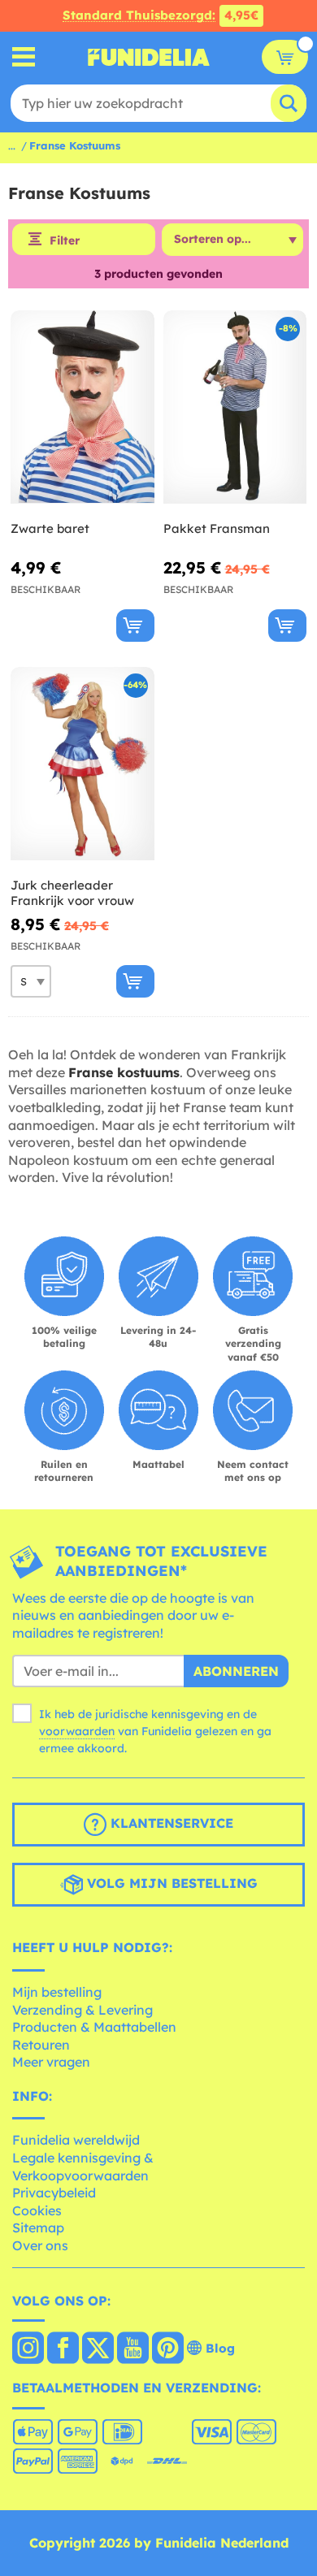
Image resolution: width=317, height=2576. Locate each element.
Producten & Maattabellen (94, 2027)
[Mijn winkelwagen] (285, 57)
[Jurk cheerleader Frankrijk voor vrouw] (83, 764)
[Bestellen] (135, 626)
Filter (65, 240)
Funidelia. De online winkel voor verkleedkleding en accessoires (149, 57)
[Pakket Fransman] (235, 407)
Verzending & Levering (83, 2010)
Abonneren (236, 1671)
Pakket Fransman (217, 528)
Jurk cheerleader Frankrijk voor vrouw (72, 893)
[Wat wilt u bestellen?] (24, 57)
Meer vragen (51, 2062)
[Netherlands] (28, 2349)
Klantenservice (170, 1824)
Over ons (40, 2245)
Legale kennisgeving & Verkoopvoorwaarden (83, 2167)
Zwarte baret (50, 528)
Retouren (41, 2045)
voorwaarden (77, 1731)
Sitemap (38, 2227)
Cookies (37, 2210)
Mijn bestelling (57, 1992)
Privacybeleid (54, 2193)
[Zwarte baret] (83, 407)
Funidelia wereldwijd (76, 2140)
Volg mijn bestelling (170, 1884)
